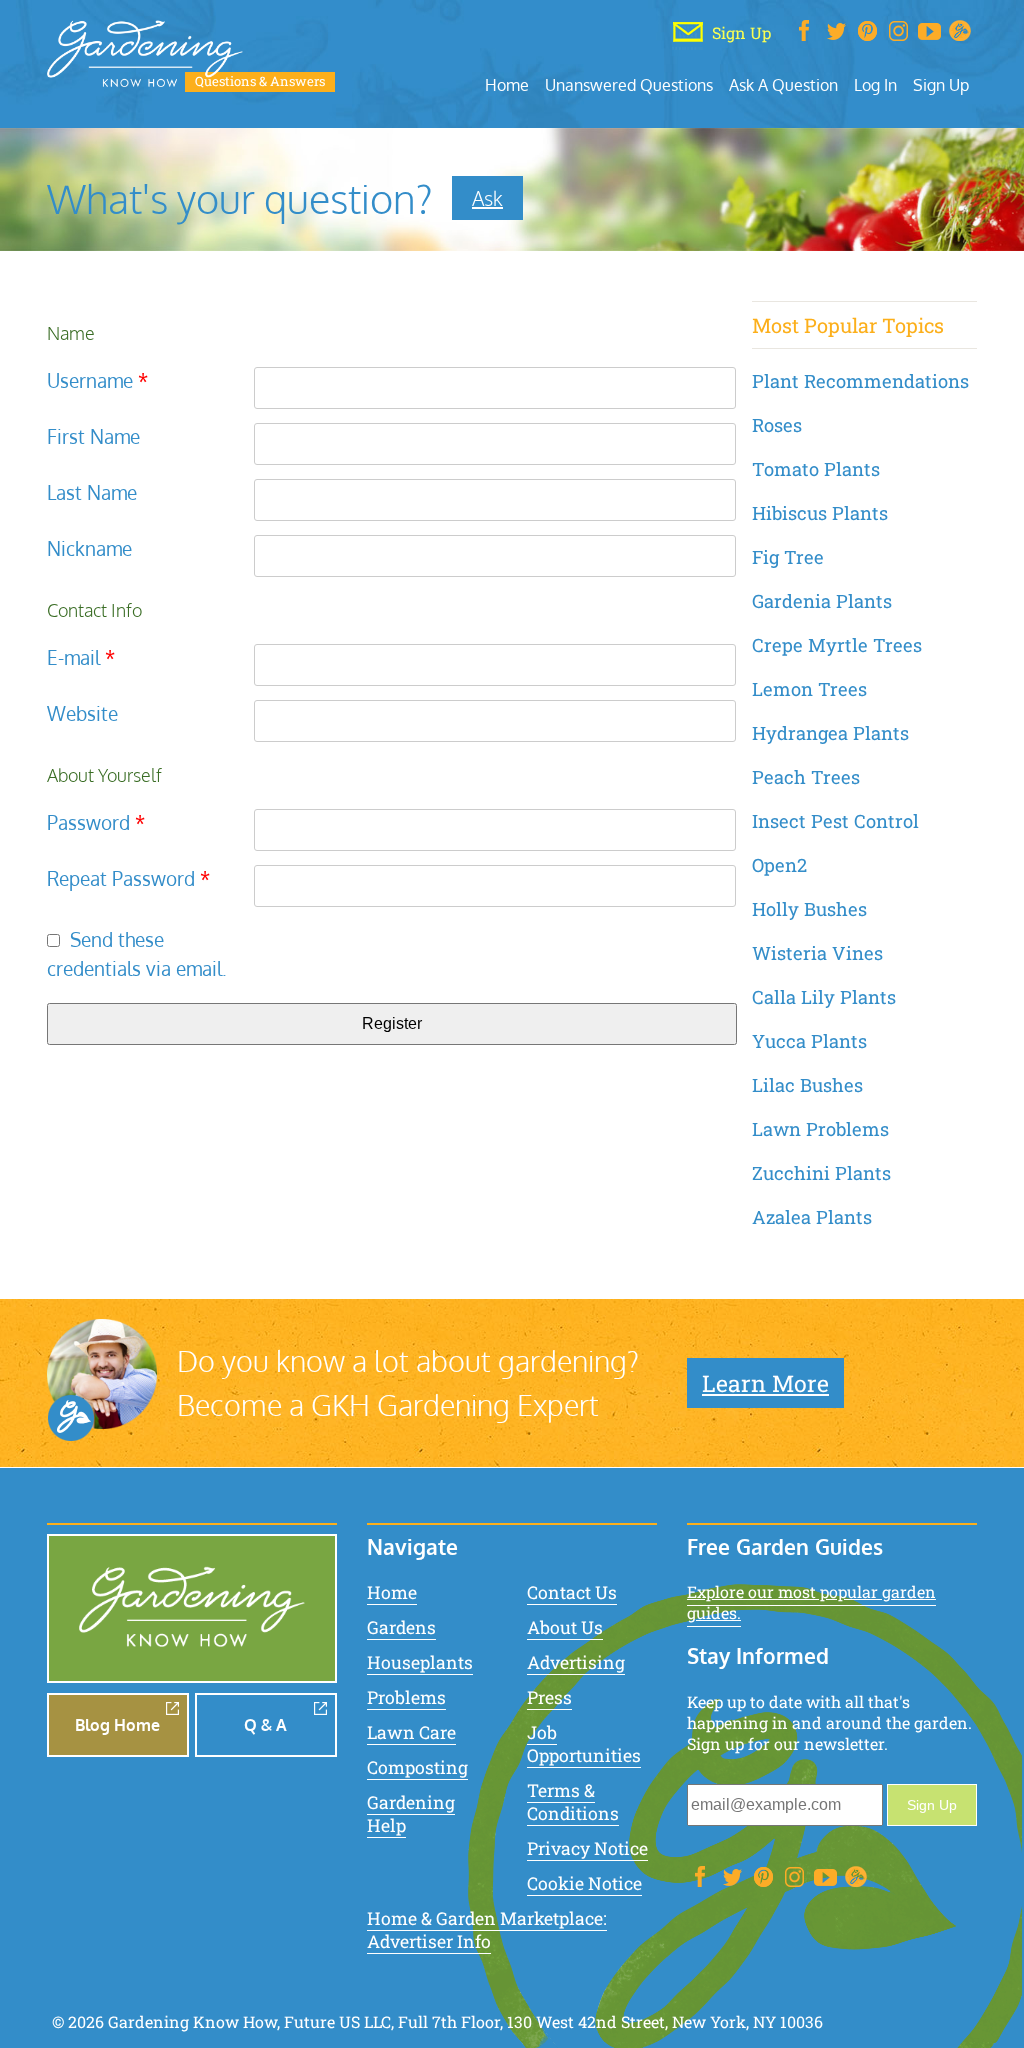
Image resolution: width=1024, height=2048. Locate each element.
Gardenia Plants (822, 601)
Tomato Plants (816, 469)
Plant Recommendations (860, 381)
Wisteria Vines (817, 953)
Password (96, 822)
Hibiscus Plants (820, 513)
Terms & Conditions (573, 1802)
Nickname (89, 548)
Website (82, 713)
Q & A (265, 1725)
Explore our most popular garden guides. (811, 1602)
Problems (406, 1697)
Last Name (92, 492)
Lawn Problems (820, 1129)
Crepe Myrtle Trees (837, 645)
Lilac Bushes (807, 1085)
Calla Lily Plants (824, 997)
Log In (875, 84)
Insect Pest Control (835, 821)
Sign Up (941, 84)
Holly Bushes (809, 909)
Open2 (779, 865)
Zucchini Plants (821, 1173)
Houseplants (420, 1662)
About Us (565, 1627)
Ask (487, 198)
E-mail (81, 657)
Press (549, 1697)
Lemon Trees (809, 689)
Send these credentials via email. (137, 954)
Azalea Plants (812, 1217)
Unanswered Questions (629, 84)
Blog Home (117, 1725)
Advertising (576, 1662)
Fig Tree (788, 557)
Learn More (765, 1383)
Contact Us (572, 1592)
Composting (417, 1767)
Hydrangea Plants (830, 733)
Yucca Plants (809, 1041)
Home (507, 84)
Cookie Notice (584, 1883)
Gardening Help (411, 1814)
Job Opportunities (584, 1744)
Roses (777, 425)
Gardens (401, 1627)
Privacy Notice (587, 1848)
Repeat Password (128, 878)
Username (97, 380)
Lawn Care (411, 1732)
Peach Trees (806, 777)
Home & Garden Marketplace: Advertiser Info (487, 1930)
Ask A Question (783, 84)
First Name (93, 436)
